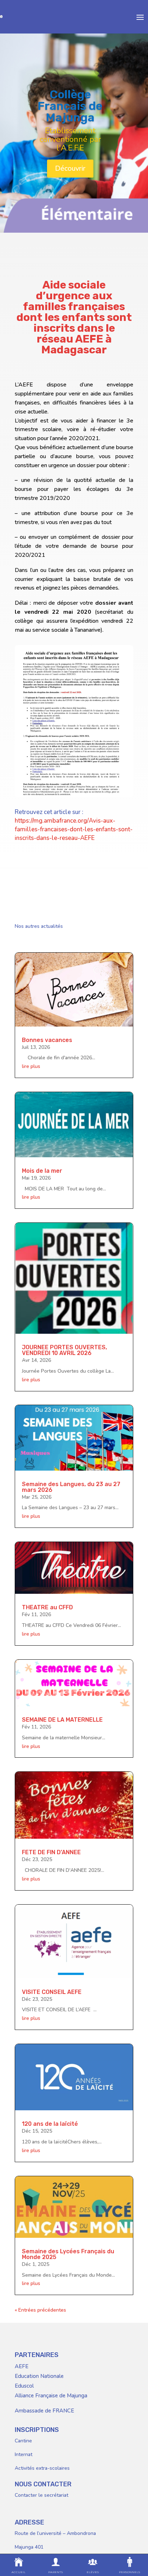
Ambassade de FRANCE (44, 2411)
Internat (24, 2454)
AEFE (22, 2366)
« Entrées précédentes (40, 2310)
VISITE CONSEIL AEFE (52, 1992)
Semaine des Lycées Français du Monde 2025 (68, 2254)
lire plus (31, 1066)
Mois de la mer (42, 1171)
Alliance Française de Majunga (51, 2396)
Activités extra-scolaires (42, 2468)
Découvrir (70, 168)
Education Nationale (39, 2376)
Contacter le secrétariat (41, 2495)
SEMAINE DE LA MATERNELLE (62, 1720)
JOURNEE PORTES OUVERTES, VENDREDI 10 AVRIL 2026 (64, 1350)
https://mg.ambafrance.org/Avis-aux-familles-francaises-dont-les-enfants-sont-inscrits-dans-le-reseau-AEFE (74, 829)
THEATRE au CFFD (47, 1607)
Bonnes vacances (47, 1040)
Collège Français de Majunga (70, 106)
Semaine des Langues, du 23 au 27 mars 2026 (71, 1487)
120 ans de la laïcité (50, 2124)
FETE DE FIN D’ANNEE (51, 1852)
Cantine (23, 2441)
